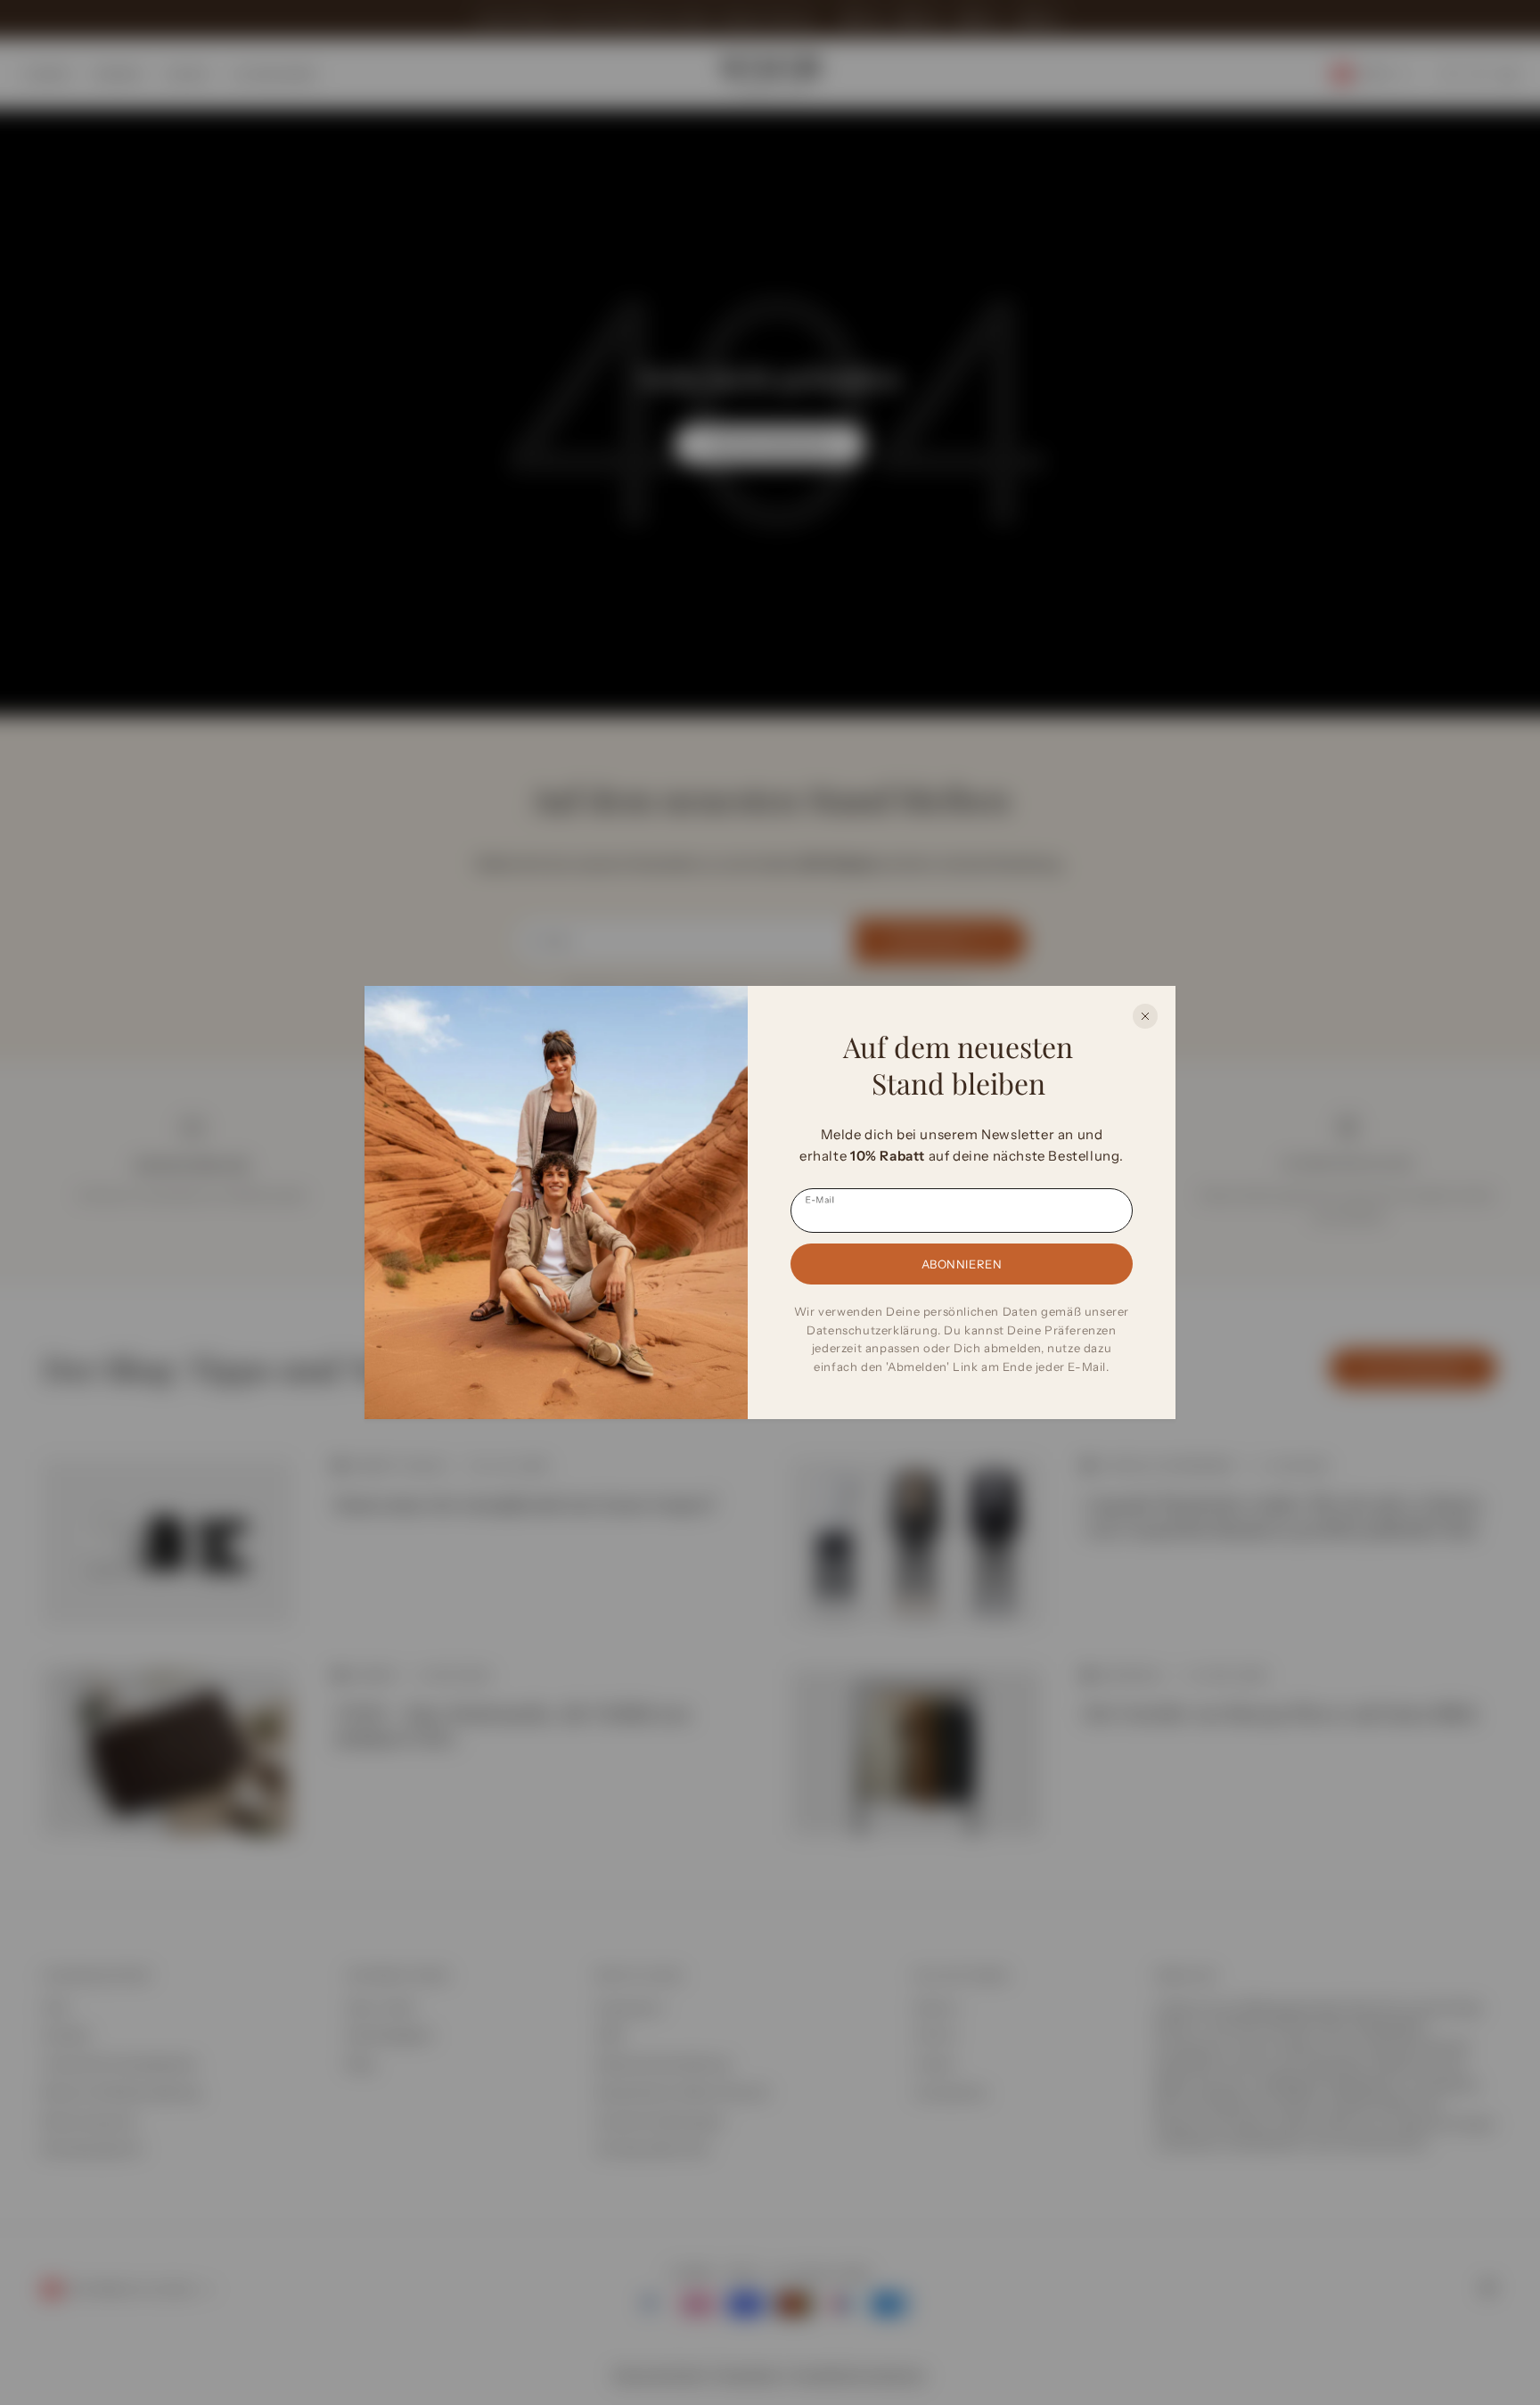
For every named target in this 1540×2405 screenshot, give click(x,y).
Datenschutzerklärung (872, 1330)
